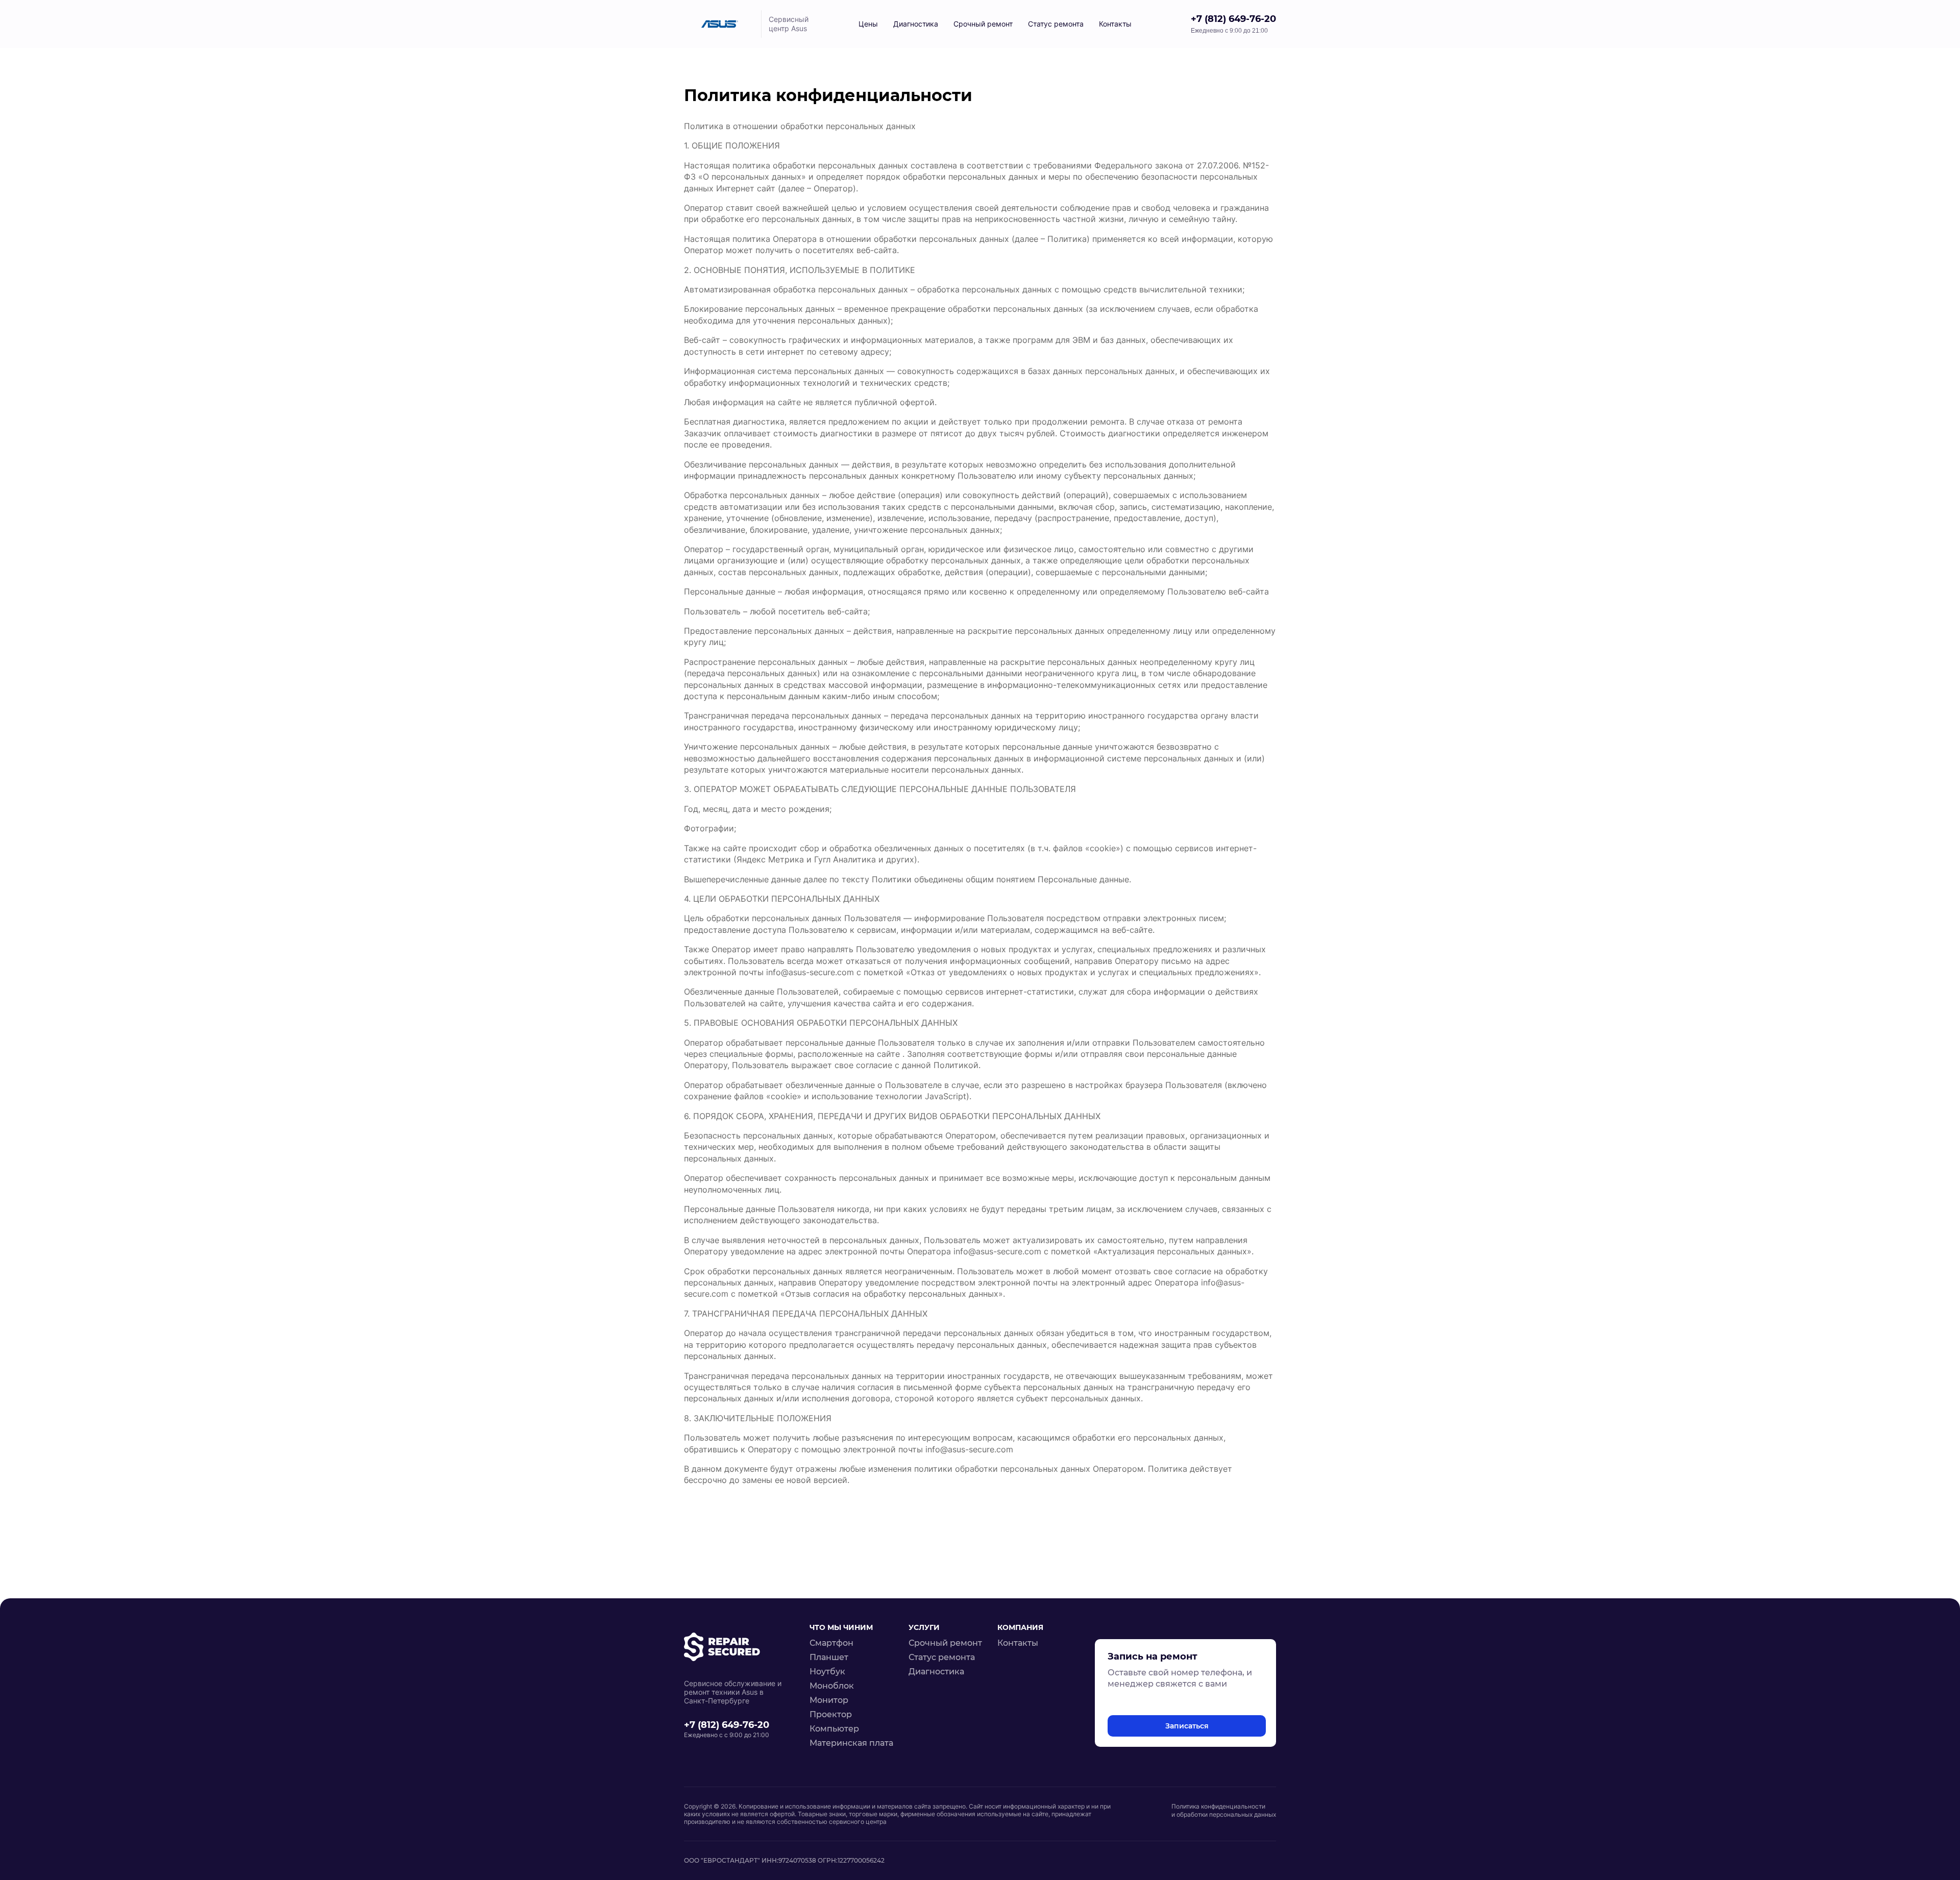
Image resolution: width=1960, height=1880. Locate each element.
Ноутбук (827, 1672)
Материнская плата (851, 1743)
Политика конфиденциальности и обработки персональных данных (1224, 1810)
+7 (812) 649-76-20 (1233, 19)
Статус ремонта (942, 1657)
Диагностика (916, 24)
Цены (868, 24)
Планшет (829, 1657)
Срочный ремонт (983, 24)
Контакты (1115, 24)
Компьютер (834, 1729)
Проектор (831, 1714)
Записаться (1187, 1726)
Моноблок (832, 1686)
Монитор (829, 1700)
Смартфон (831, 1643)
